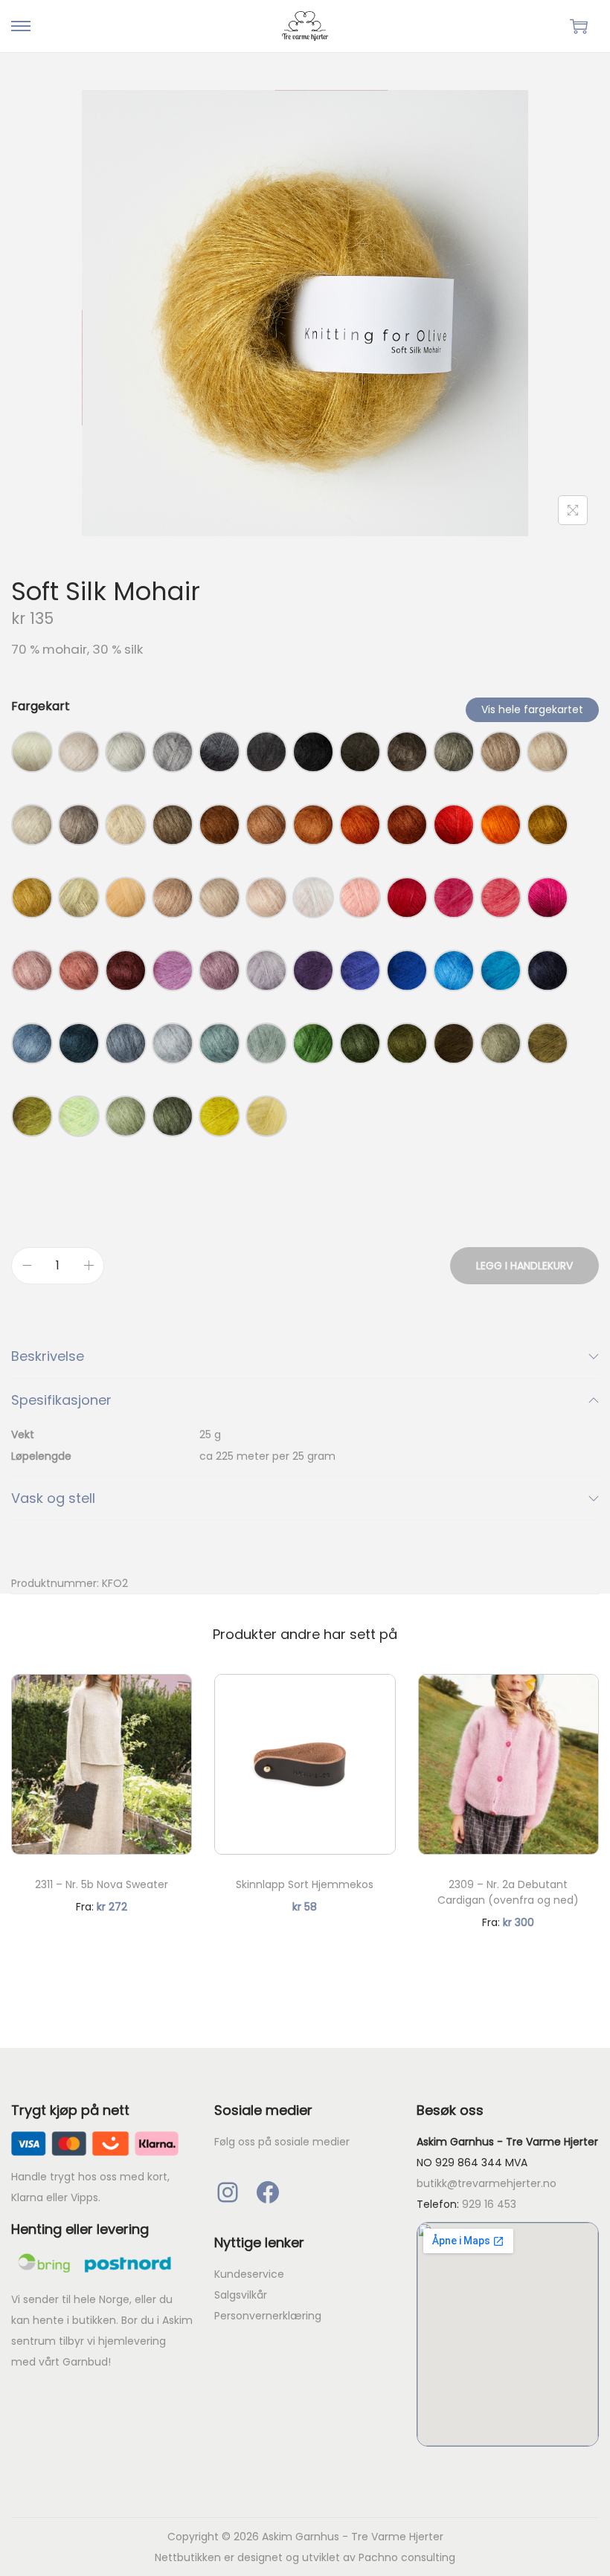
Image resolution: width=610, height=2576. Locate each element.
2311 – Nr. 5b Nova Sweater (102, 1884)
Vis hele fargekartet (532, 709)
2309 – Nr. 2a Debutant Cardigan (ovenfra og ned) (508, 1892)
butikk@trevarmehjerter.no (487, 2183)
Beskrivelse (48, 1356)
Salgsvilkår (241, 2295)
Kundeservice (249, 2274)
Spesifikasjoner (61, 1400)
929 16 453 (489, 2204)
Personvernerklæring (268, 2316)
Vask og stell (53, 1498)
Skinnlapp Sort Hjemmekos (305, 1884)
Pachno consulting (407, 2557)
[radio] (32, 752)
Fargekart (41, 706)
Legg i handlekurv (524, 1266)
